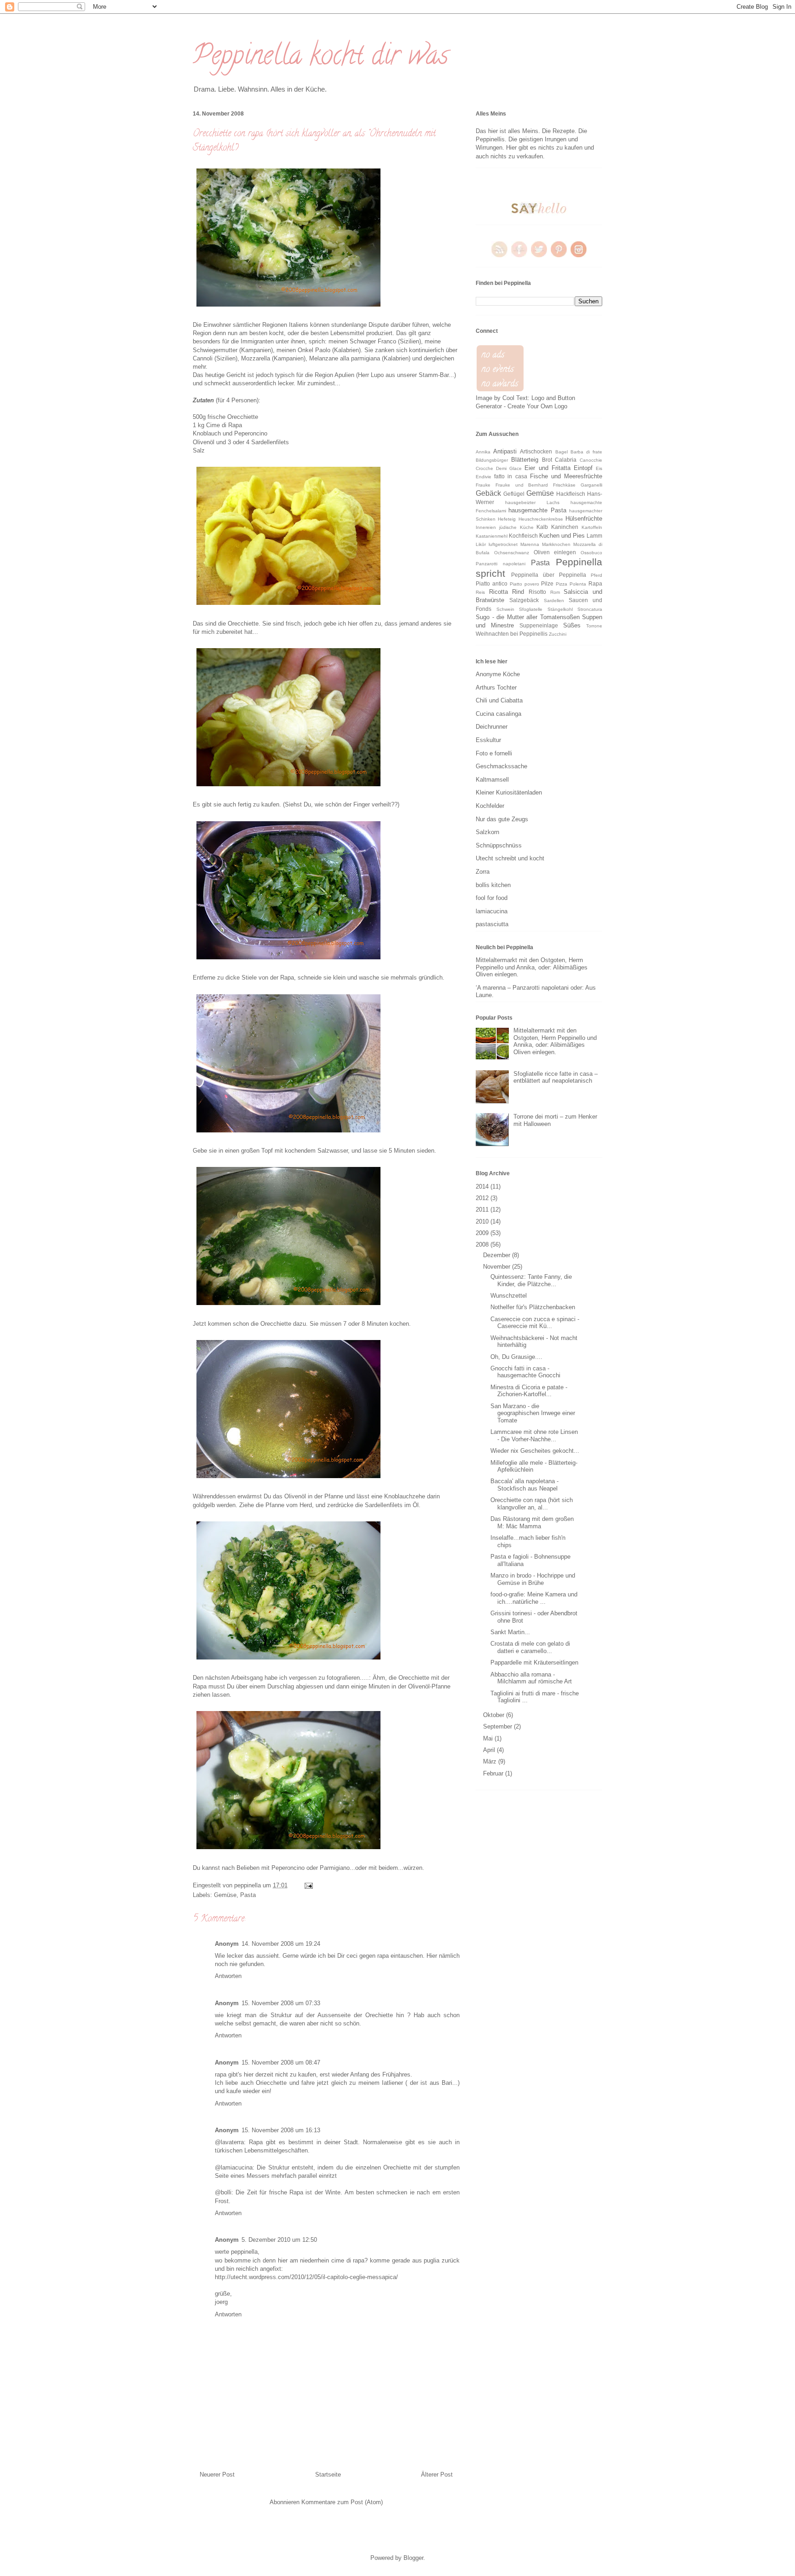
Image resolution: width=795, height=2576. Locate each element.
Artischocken (536, 451)
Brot (547, 460)
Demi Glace (509, 468)
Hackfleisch (571, 494)
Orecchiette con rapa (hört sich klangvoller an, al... (532, 1504)
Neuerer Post (217, 2474)
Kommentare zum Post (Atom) (342, 2502)
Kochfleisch (523, 536)
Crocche (484, 468)
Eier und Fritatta (547, 468)
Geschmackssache (501, 766)
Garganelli (591, 485)
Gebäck (488, 493)
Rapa (595, 583)
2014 (483, 1186)
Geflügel (514, 494)
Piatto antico (492, 583)
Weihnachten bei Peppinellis (512, 634)
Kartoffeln (592, 527)
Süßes (572, 625)
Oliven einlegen (555, 552)
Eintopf (583, 468)
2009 (483, 1233)
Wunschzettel (509, 1296)
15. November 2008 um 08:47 (281, 2063)
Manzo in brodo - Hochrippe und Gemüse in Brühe (533, 1579)
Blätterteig (525, 460)
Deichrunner (492, 727)
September (498, 1726)
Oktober (495, 1715)
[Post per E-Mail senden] (307, 1885)
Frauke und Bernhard (522, 485)
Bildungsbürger (492, 460)
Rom (555, 592)
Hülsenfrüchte (584, 519)
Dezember (498, 1255)
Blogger (413, 2558)
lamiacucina (492, 911)
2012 (483, 1198)
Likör (481, 544)
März (491, 1761)
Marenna (530, 544)
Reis (480, 592)
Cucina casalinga (498, 714)
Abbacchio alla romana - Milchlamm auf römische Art (531, 1678)
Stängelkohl (560, 609)
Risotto (537, 592)
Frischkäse (564, 485)
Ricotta (498, 592)
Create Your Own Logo (537, 406)
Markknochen (556, 544)
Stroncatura (590, 609)
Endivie (484, 477)
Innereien (486, 527)
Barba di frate (586, 452)
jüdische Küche (516, 527)
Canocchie (591, 460)
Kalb (542, 527)
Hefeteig (507, 519)
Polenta (578, 584)
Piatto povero (524, 584)
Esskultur (488, 740)
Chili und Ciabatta (499, 700)
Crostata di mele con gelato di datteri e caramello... (530, 1647)
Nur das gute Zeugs (502, 819)
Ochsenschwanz (512, 553)
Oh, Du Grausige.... (516, 1357)
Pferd (596, 575)
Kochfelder (490, 806)
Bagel (562, 452)
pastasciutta (492, 924)
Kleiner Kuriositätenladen (509, 792)
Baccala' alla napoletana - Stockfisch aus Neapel (524, 1485)
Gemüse (225, 1895)
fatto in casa (510, 476)
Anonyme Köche (498, 674)
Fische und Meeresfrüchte (566, 476)
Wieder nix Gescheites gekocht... (535, 1451)
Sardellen (554, 600)
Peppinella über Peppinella (549, 575)
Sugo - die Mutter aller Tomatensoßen (528, 617)
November (498, 1267)
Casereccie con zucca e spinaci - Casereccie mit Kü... (535, 1323)
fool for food (492, 898)
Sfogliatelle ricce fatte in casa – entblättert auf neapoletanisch (556, 1077)
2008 (483, 1244)
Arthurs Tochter (496, 688)
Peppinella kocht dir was (321, 58)
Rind (518, 592)
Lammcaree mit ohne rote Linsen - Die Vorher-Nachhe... (534, 1436)
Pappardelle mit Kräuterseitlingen (534, 1662)
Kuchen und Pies (562, 536)
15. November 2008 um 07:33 (281, 2003)
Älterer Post (437, 2474)
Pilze (547, 583)
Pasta (248, 1895)
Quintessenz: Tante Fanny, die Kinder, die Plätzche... (531, 1280)
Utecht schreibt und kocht (510, 858)
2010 (483, 1221)
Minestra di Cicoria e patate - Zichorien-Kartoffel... (529, 1391)
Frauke (483, 485)
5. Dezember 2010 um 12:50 (279, 2240)
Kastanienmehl (492, 536)
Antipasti (505, 451)
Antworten (228, 1976)
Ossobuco (591, 553)
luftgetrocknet (503, 544)
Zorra (483, 872)
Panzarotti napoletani (501, 564)
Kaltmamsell (492, 780)
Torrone (594, 626)
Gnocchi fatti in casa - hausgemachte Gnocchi (525, 1372)
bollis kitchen (493, 885)
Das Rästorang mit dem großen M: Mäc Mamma (532, 1523)
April (490, 1750)
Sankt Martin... (510, 1632)
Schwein (505, 609)
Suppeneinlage (539, 625)
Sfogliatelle (531, 609)
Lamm (594, 536)
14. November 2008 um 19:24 (281, 1944)
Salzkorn (487, 832)
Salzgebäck (524, 600)
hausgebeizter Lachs (532, 502)
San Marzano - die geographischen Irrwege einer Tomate (533, 1413)
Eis (599, 468)
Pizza (562, 584)
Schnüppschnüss (499, 845)
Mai (489, 1738)
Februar (494, 1773)
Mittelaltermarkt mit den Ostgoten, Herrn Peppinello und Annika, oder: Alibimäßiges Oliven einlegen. (532, 967)
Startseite (328, 2474)
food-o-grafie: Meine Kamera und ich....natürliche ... (534, 1598)
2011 (483, 1210)
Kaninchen (565, 527)
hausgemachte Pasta (537, 510)
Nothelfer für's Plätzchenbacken (533, 1307)
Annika (483, 452)
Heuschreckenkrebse (541, 519)
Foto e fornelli (494, 753)
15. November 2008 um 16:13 (281, 2130)
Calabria (566, 460)
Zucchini (558, 634)
